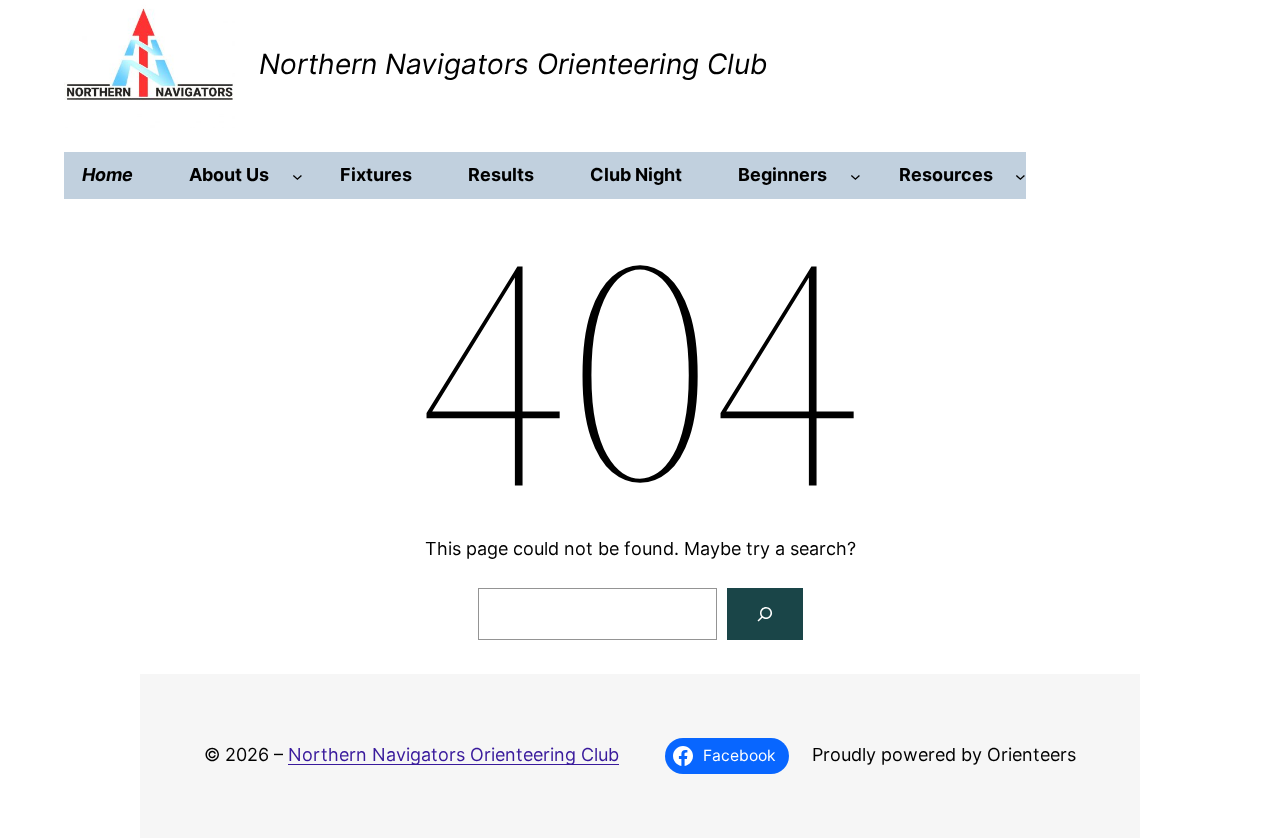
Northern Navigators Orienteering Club (513, 64)
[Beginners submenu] (855, 175)
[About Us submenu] (297, 175)
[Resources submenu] (1020, 175)
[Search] (765, 614)
